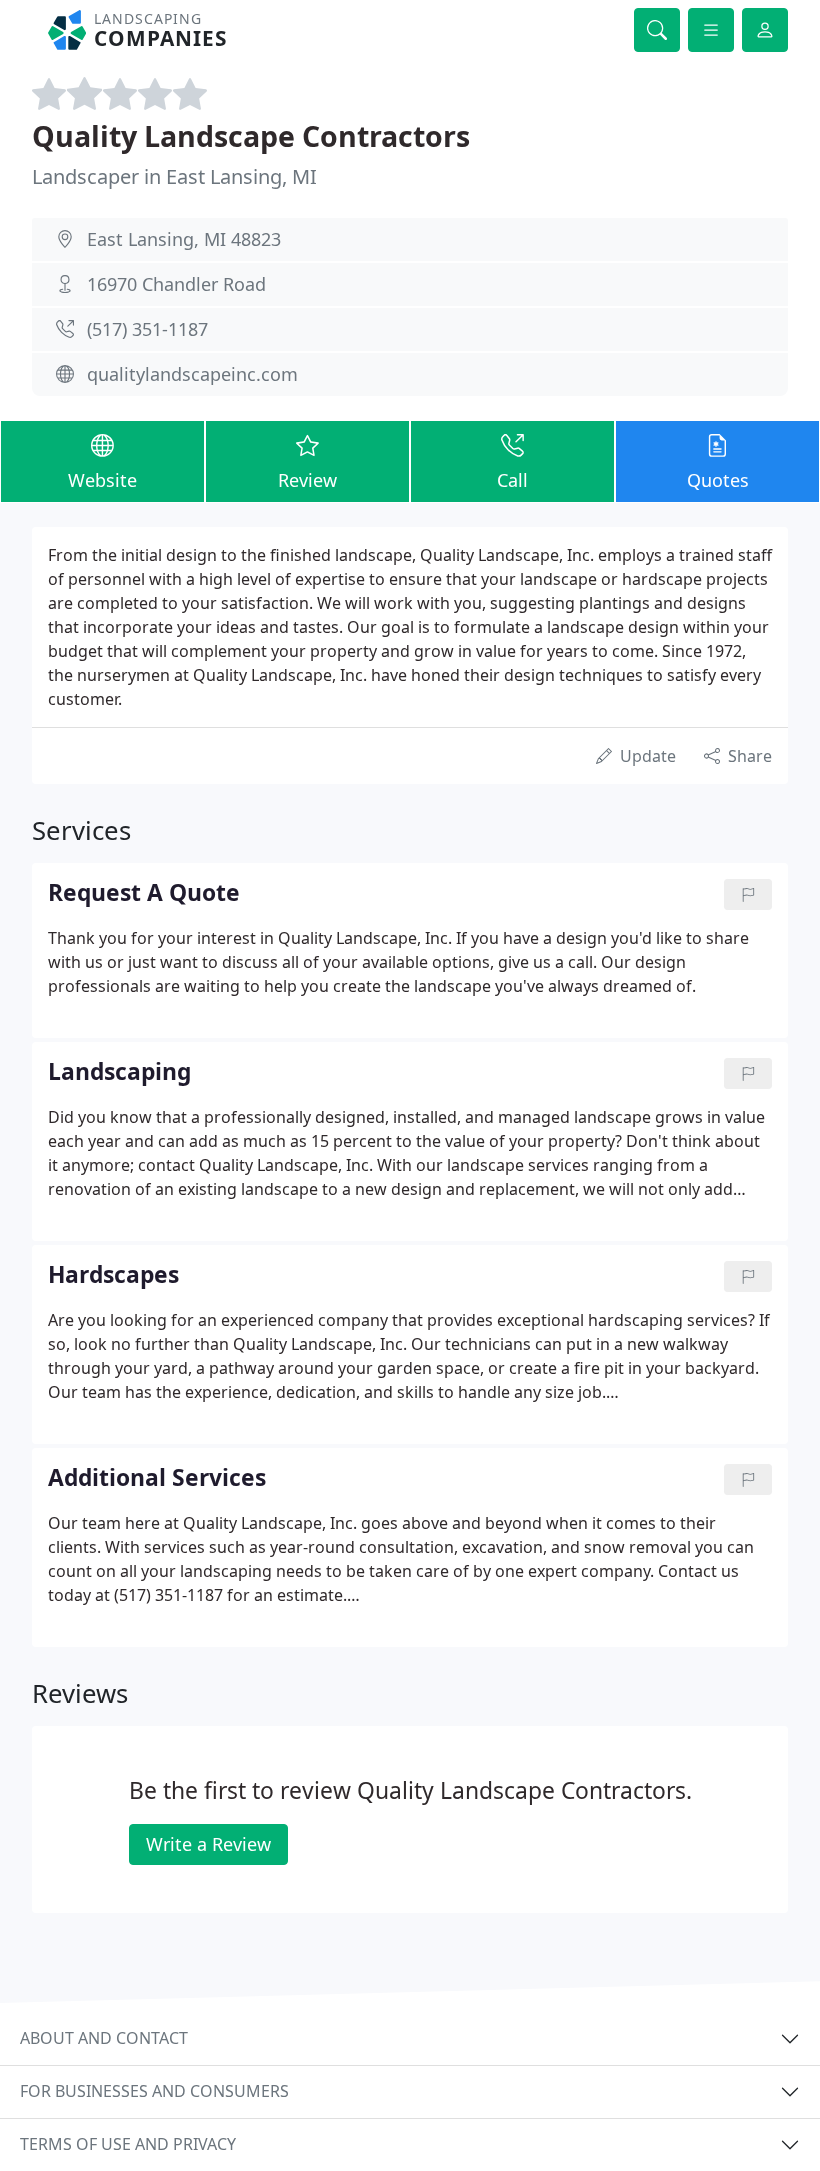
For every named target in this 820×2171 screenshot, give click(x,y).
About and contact (104, 2038)
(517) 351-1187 (147, 329)
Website (102, 480)
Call (512, 480)
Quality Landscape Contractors (251, 135)
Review (307, 480)
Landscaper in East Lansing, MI (174, 176)
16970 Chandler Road (176, 284)
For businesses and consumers (154, 2091)
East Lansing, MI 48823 (184, 239)
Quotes (718, 480)
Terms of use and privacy (128, 2144)
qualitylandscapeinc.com (192, 374)
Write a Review (208, 1844)
